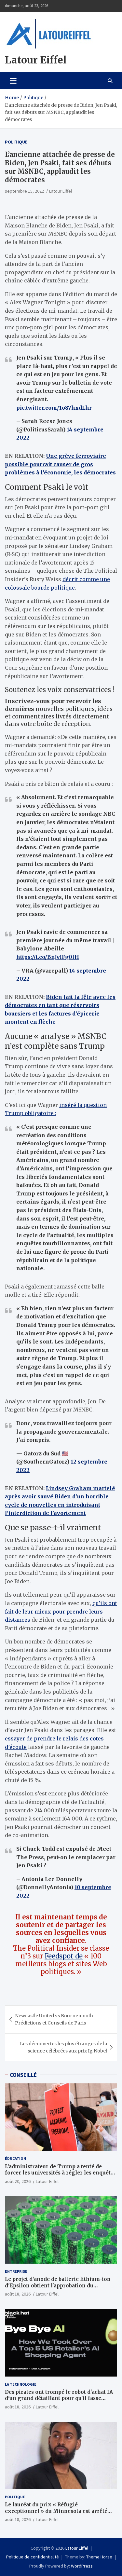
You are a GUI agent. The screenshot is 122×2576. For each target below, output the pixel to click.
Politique (16, 142)
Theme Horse (99, 2557)
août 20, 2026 (18, 2181)
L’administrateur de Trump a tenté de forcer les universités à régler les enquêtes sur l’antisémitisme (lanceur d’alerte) (61, 2173)
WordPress (82, 2566)
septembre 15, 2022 (24, 191)
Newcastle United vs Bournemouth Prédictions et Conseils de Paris (54, 2019)
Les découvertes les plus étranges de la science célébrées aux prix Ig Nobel (63, 2047)
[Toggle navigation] (13, 81)
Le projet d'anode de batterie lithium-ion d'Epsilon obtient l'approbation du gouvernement (58, 2285)
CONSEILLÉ (23, 2075)
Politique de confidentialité (33, 2557)
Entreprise (16, 2271)
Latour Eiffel (36, 60)
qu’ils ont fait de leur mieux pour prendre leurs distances (61, 1611)
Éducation (15, 2158)
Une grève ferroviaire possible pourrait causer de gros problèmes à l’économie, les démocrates (60, 464)
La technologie (21, 2384)
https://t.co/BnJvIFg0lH (48, 957)
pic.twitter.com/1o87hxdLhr (54, 408)
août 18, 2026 (18, 2294)
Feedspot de (64, 1956)
